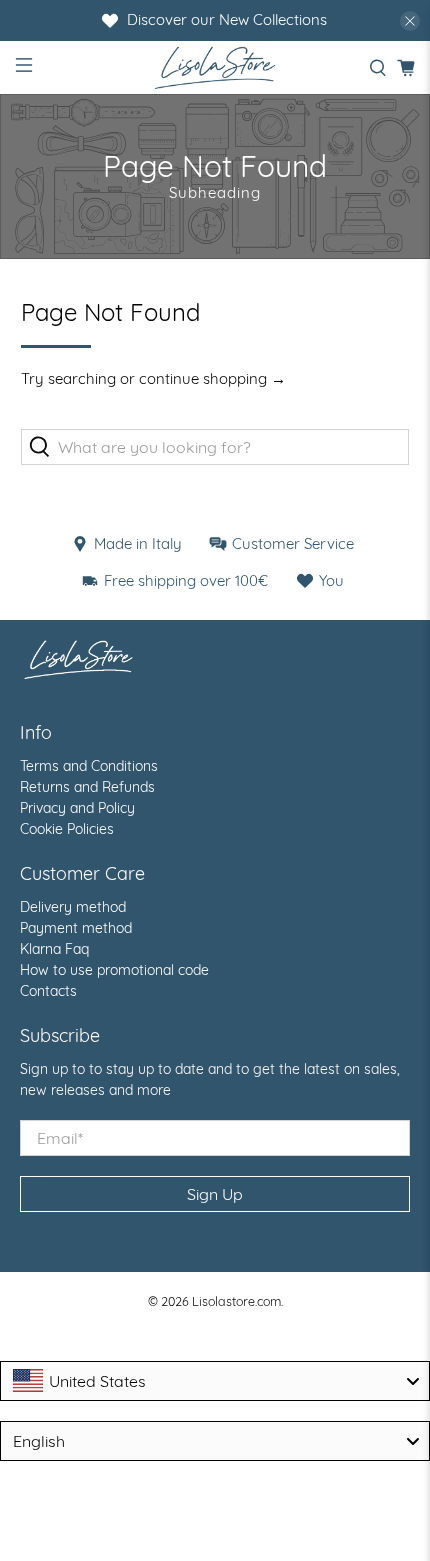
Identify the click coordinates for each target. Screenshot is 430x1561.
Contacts (48, 991)
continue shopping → (212, 378)
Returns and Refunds (87, 787)
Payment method (76, 928)
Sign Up (215, 1194)
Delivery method (73, 907)
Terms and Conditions (89, 766)
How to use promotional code (114, 970)
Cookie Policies (67, 829)
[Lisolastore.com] (215, 67)
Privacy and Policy (77, 808)
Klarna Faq (54, 949)
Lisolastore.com (236, 1301)
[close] (410, 21)
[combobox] (215, 1381)
